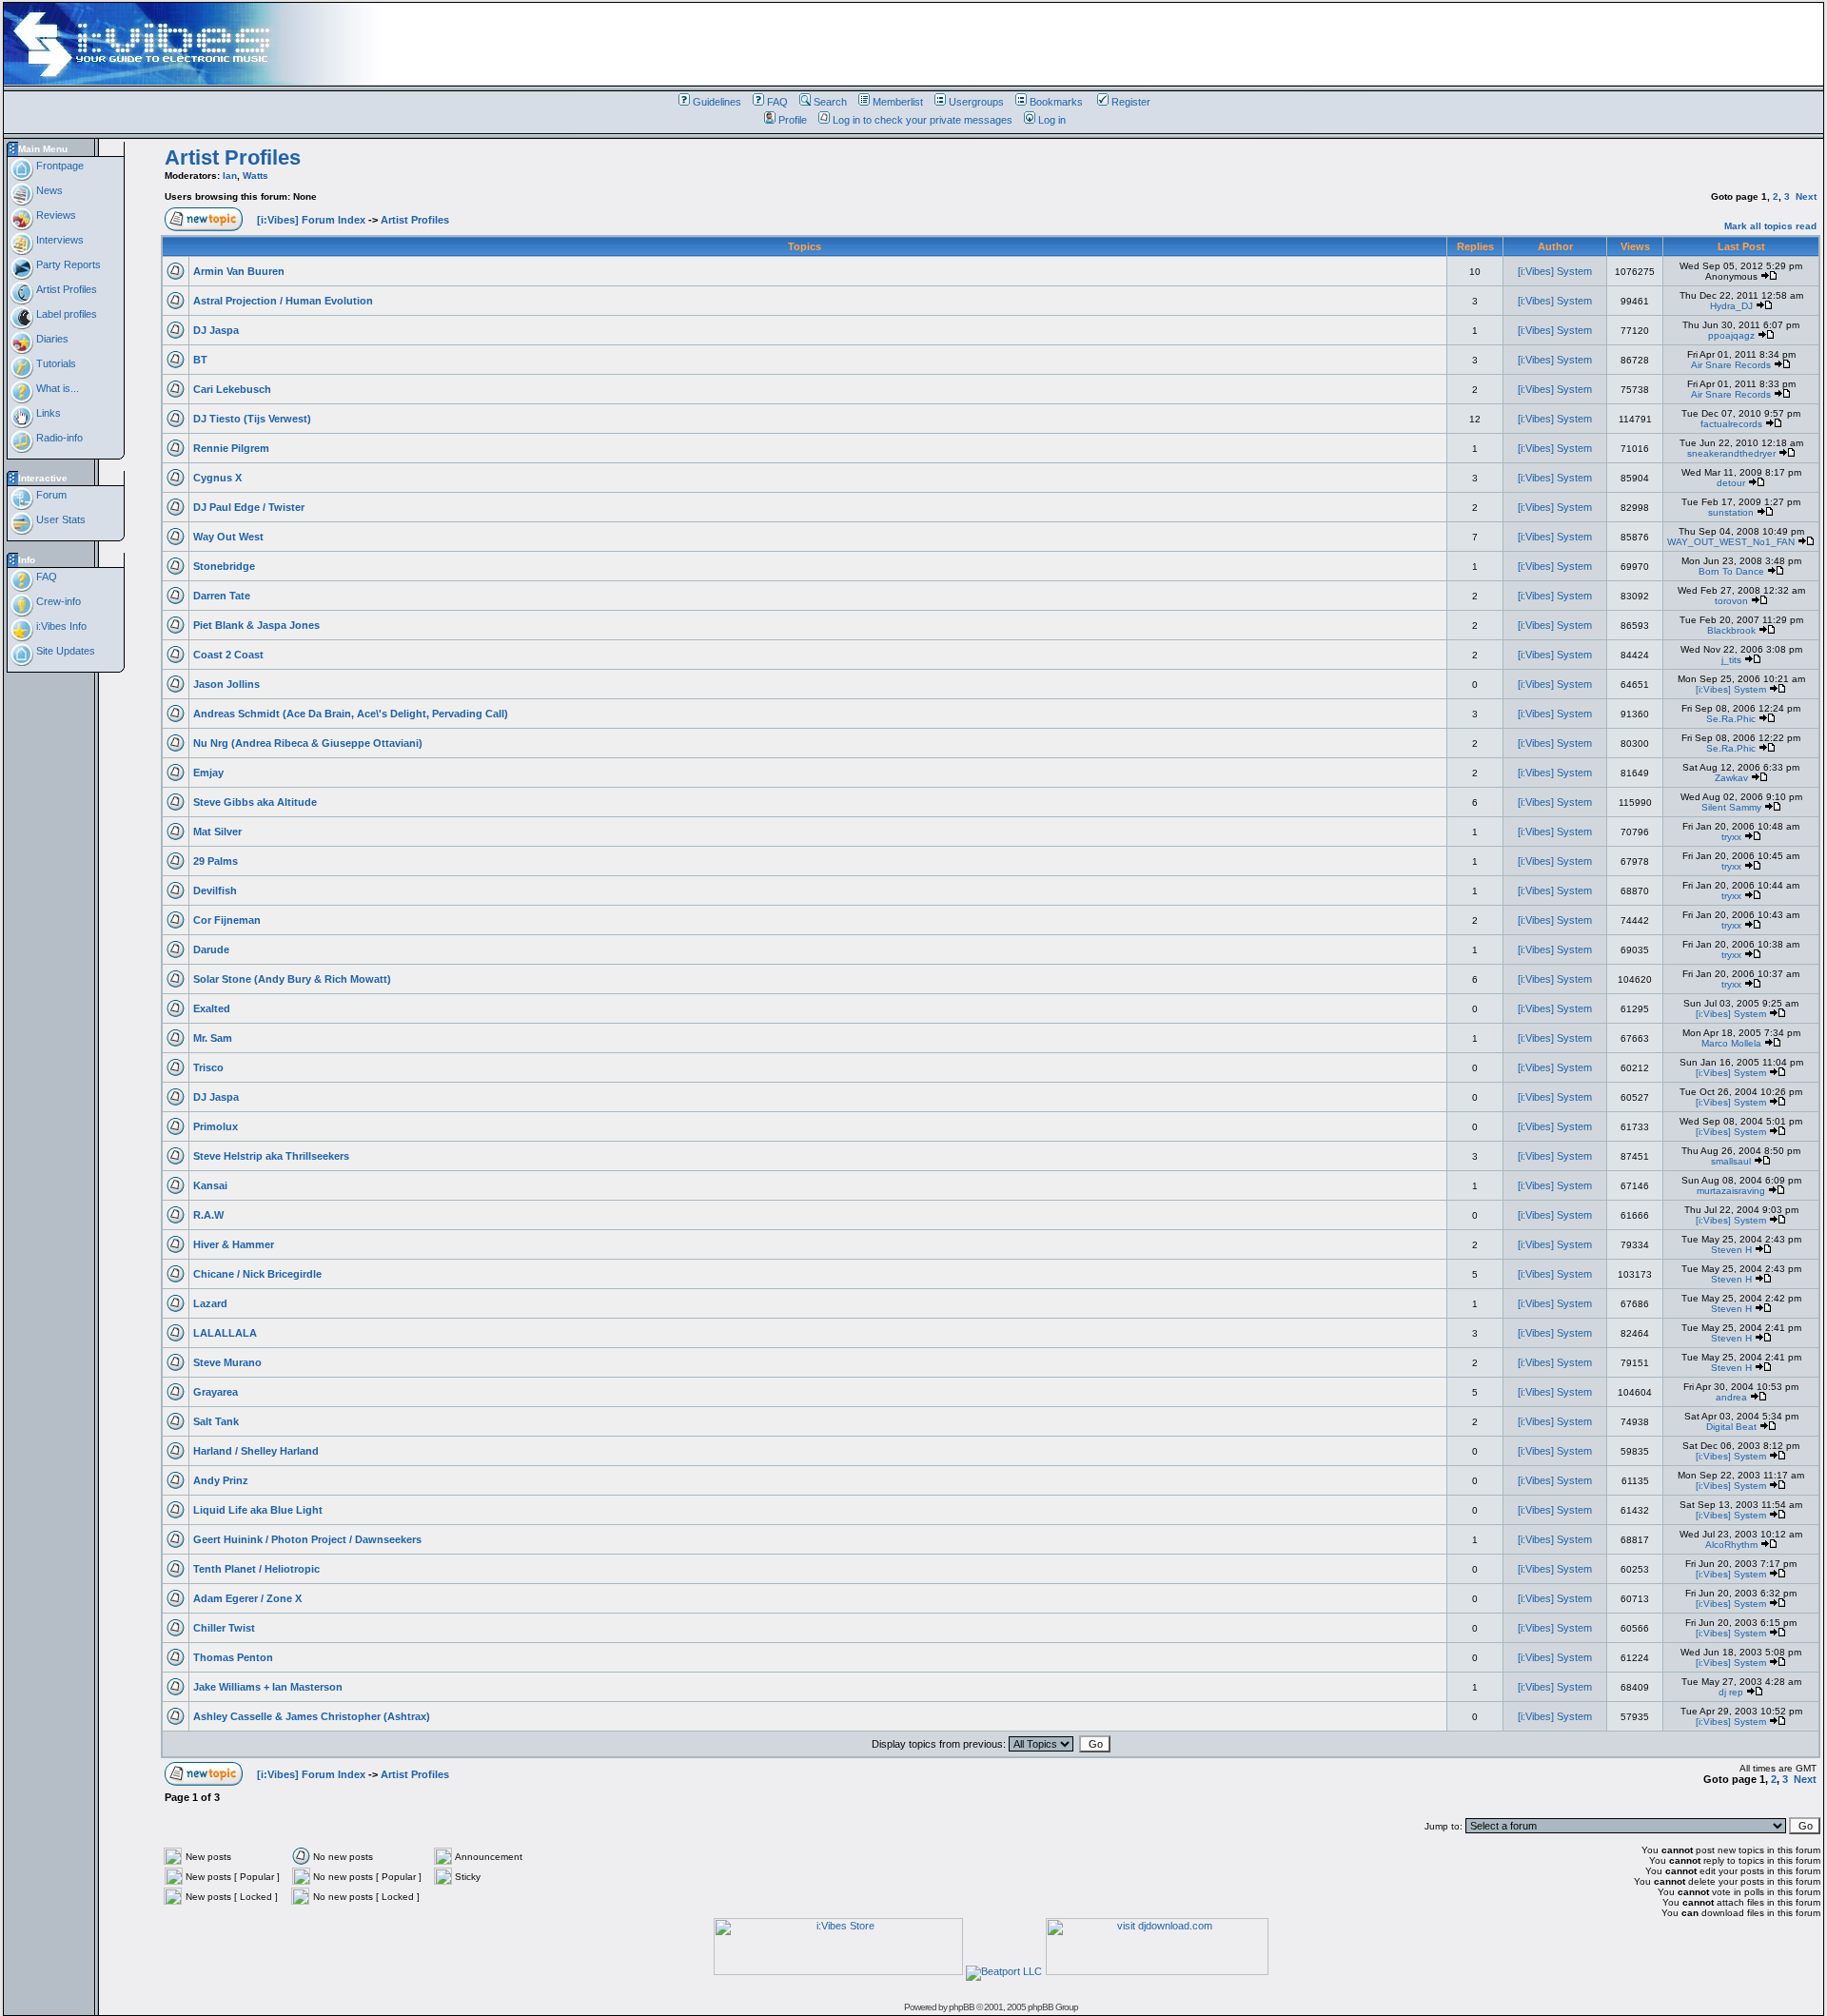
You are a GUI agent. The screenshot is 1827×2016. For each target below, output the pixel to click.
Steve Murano (227, 1362)
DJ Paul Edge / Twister (249, 507)
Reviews (55, 215)
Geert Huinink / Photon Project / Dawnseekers (307, 1539)
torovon (1731, 601)
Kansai (210, 1185)
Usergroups (976, 102)
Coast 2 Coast (228, 655)
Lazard (210, 1303)
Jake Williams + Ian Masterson (268, 1687)
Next (1806, 196)
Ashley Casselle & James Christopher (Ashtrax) (312, 1716)
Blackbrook (1731, 630)
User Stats (59, 519)
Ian (230, 176)
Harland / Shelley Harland (256, 1451)
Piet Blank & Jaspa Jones (256, 625)
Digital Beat (1731, 1427)
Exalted (212, 1008)
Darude (211, 949)
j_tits (1731, 660)
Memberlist (898, 102)
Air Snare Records (1731, 365)
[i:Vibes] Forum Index (311, 220)
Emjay (208, 773)
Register (1131, 102)
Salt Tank (216, 1421)
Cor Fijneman (227, 920)
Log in (1052, 120)
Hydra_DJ (1731, 306)
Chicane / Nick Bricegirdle (257, 1274)
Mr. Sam (213, 1038)
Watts (255, 176)
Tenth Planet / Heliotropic (256, 1569)
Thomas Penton (233, 1657)
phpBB (962, 2007)
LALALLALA (225, 1333)
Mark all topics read (1770, 226)
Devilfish (215, 891)
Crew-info (57, 601)
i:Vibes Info (60, 626)
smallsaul (1731, 1161)
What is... (56, 388)
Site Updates (64, 651)
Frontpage (59, 166)
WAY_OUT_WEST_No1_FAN (1731, 542)
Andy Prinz (221, 1480)
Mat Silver (217, 832)
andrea (1731, 1397)
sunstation (1731, 512)
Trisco (208, 1067)
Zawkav (1731, 778)
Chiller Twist (224, 1628)
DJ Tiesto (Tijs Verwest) (252, 419)
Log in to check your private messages (923, 120)
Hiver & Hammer (234, 1244)
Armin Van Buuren (239, 271)
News (48, 190)
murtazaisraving (1731, 1191)
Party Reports (67, 264)
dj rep (1731, 1692)
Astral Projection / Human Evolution (283, 301)
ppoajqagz (1731, 335)
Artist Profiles (65, 289)
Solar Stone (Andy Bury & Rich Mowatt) (292, 979)
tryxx (1731, 837)
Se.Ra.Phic (1731, 719)
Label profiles (65, 314)
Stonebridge (224, 566)
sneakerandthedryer (1731, 453)
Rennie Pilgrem (231, 448)
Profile (793, 120)
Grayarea (216, 1392)
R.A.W (208, 1215)
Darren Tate (222, 596)
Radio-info (58, 438)
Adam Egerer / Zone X (247, 1598)
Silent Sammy (1731, 807)
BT (200, 360)
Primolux (216, 1126)
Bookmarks (1056, 102)
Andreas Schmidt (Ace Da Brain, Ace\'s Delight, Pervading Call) (351, 714)
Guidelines (717, 102)
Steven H (1731, 1250)
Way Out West (228, 537)
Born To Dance (1731, 571)
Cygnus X (217, 478)
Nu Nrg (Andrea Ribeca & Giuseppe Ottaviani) (308, 743)
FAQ (777, 102)
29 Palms (216, 861)
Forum (50, 495)
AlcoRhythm (1731, 1545)
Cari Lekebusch (232, 389)
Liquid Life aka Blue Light (258, 1510)
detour (1731, 483)
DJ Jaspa (216, 330)
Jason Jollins (226, 684)
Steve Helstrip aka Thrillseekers (271, 1156)
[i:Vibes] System (1555, 271)
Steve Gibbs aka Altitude (255, 802)
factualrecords (1731, 424)
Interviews (59, 240)
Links (47, 413)
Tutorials (55, 363)
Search (830, 102)
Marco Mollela (1731, 1043)
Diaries (51, 339)
